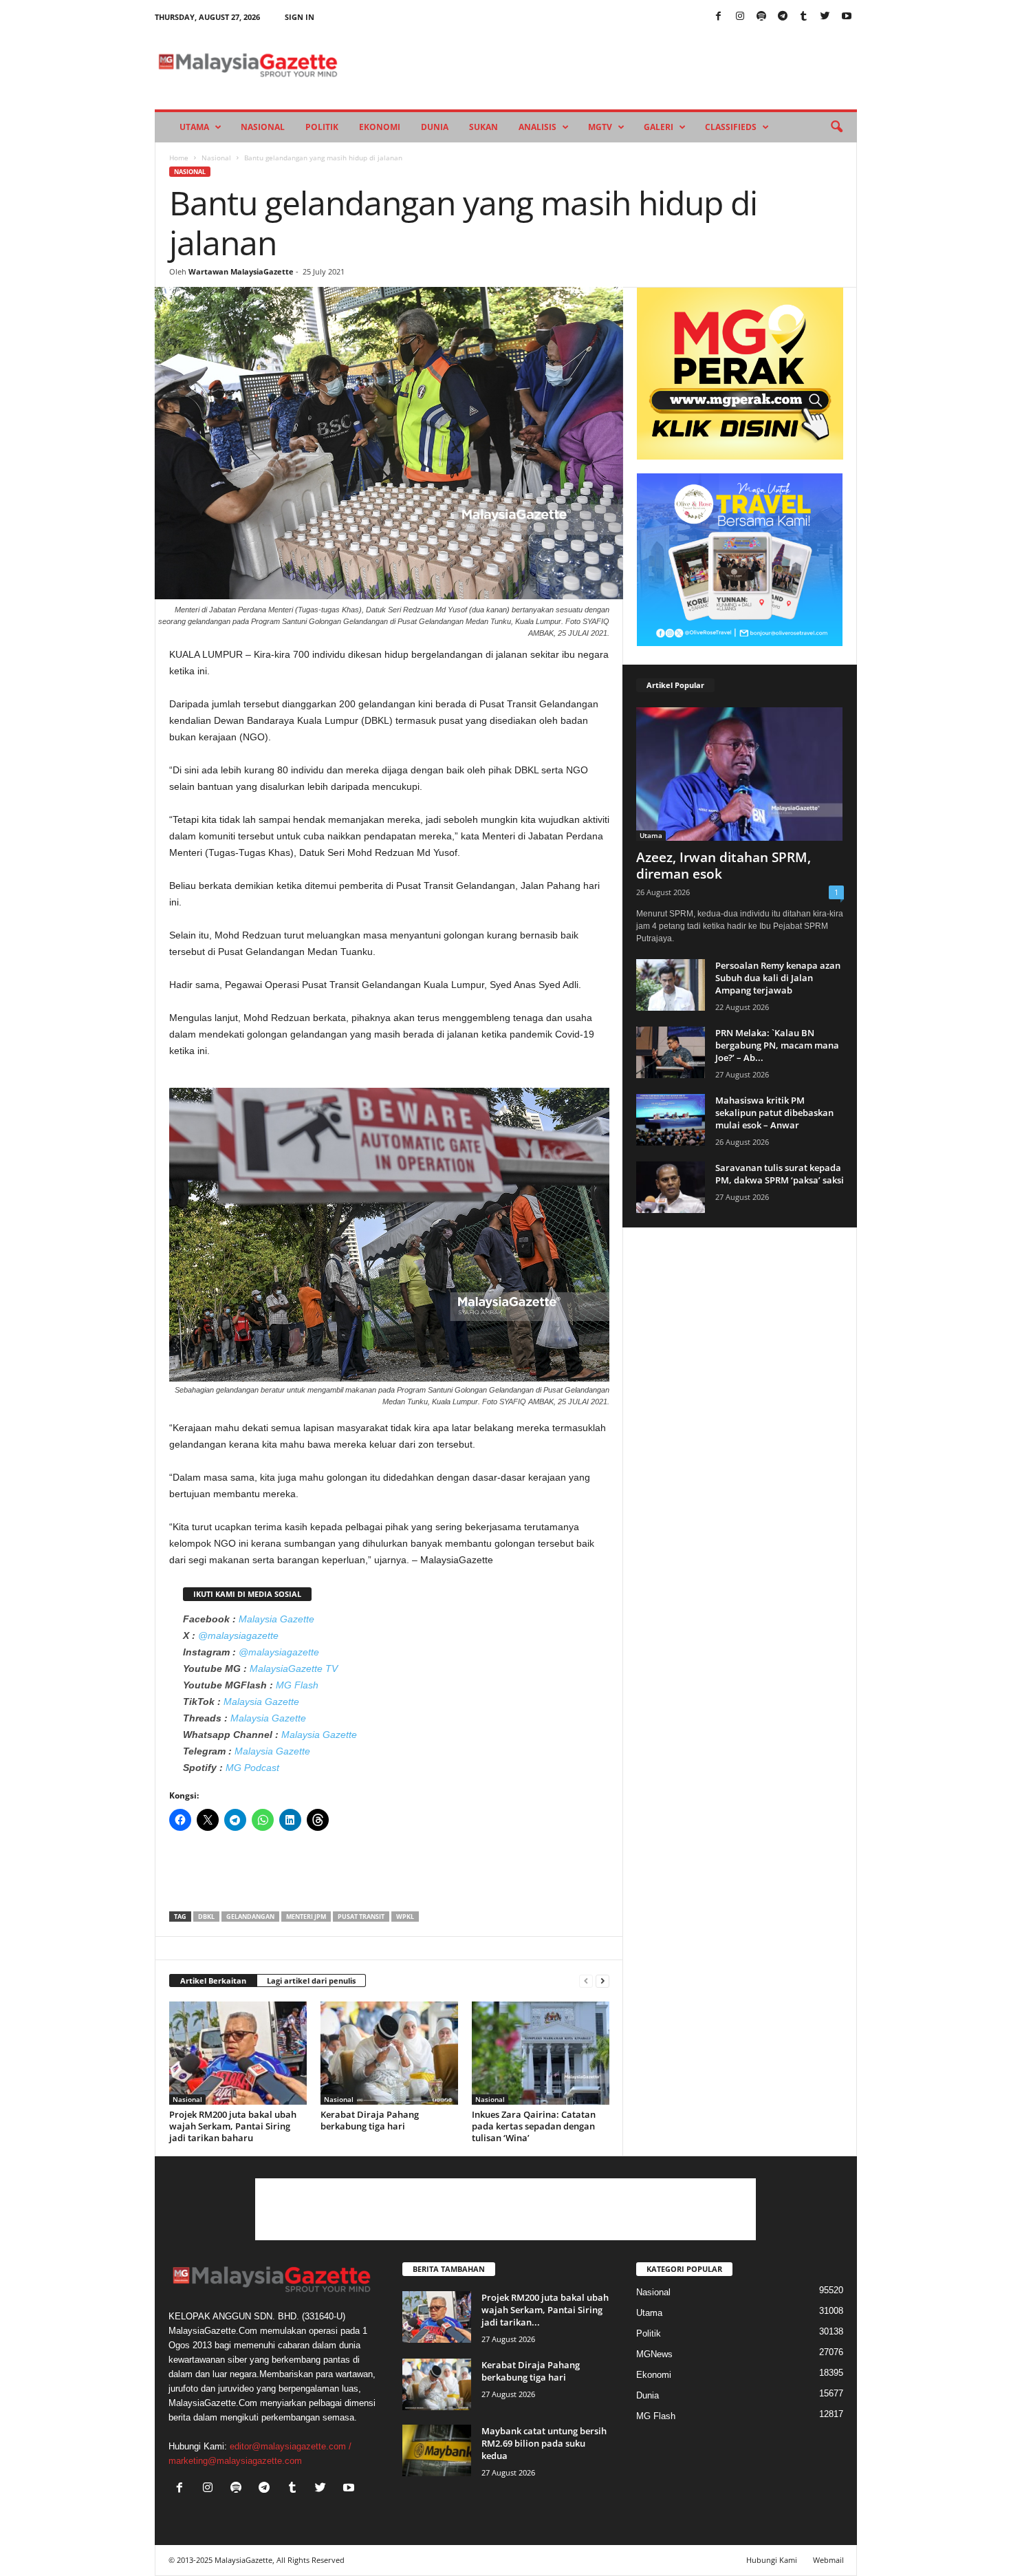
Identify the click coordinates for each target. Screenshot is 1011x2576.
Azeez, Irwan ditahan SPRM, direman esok (724, 866)
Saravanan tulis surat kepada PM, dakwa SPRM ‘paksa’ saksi (780, 1174)
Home (179, 158)
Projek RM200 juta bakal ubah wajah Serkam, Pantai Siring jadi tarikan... (545, 2310)
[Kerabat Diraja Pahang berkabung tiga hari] (389, 2053)
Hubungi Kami (772, 2560)
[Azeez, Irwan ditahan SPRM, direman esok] (740, 774)
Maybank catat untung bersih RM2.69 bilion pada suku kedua (544, 2443)
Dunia (435, 127)
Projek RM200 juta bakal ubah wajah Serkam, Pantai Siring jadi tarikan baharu (233, 2126)
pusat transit (361, 1917)
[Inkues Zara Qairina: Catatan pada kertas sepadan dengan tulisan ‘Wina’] (541, 2053)
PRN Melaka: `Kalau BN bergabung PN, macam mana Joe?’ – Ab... (777, 1045)
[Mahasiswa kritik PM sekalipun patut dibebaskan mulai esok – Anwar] (671, 1120)
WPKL (405, 1917)
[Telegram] (783, 17)
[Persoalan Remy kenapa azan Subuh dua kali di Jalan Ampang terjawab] (671, 985)
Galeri (659, 127)
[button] (836, 127)
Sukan (483, 127)
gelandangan (250, 1917)
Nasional (263, 127)
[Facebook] (719, 17)
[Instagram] (740, 17)
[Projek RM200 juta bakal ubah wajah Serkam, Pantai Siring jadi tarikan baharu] (238, 2053)
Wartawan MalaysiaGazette (241, 271)
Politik (322, 127)
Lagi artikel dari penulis (311, 1981)
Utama (194, 127)
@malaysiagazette (238, 1635)
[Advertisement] (389, 1876)
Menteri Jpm (306, 1917)
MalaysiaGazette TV (294, 1668)
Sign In (300, 17)
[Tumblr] (804, 17)
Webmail (828, 2560)
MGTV (600, 127)
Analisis (537, 127)
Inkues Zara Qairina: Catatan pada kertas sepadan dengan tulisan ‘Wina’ (534, 2126)
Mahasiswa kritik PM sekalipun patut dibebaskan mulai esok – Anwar (774, 1113)
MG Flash (297, 1685)
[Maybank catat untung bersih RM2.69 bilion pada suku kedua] (437, 2450)
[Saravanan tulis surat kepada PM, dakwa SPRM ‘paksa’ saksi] (671, 1187)
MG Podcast (252, 1768)
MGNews (654, 2354)
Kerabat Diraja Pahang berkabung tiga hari (370, 2120)
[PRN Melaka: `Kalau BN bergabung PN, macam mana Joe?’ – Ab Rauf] (671, 1052)
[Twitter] (825, 17)
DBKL (206, 1917)
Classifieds (731, 127)
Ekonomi (380, 127)
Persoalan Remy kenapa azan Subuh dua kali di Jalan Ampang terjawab (778, 978)
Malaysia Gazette (276, 1619)
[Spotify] (761, 17)
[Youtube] (847, 17)
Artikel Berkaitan (213, 1981)
